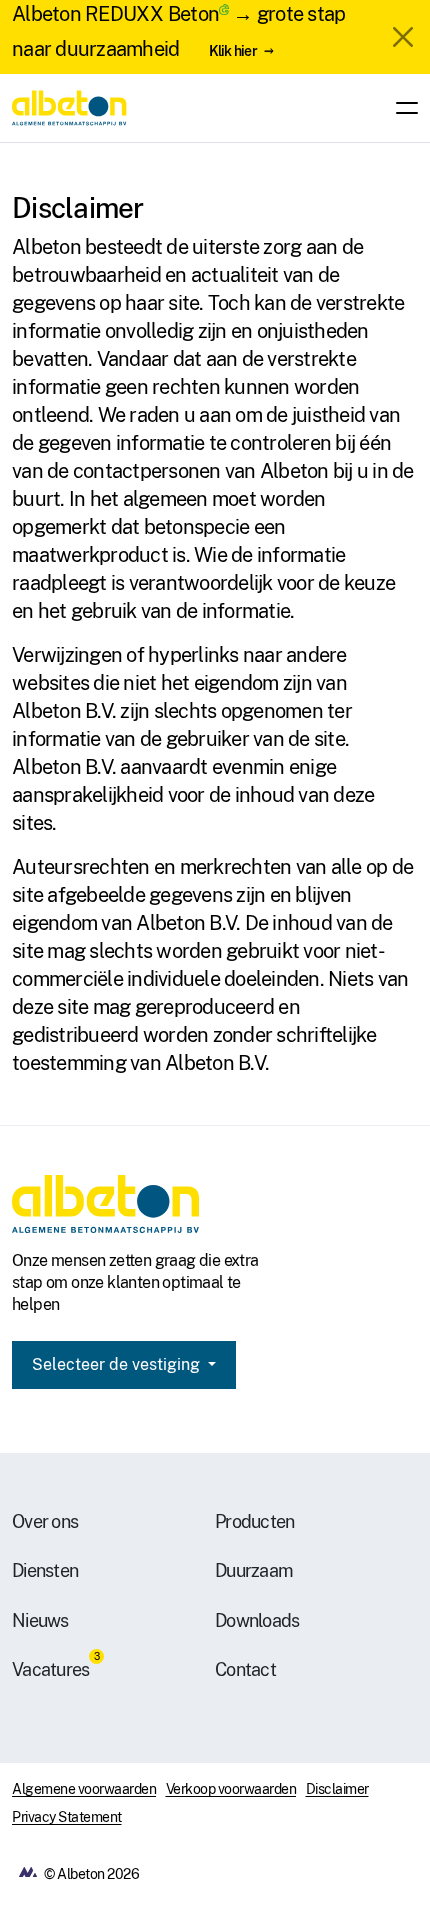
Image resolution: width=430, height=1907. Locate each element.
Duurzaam (254, 1570)
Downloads (257, 1620)
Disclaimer (337, 1789)
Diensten (45, 1570)
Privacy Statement (67, 1817)
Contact (245, 1669)
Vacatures (50, 1669)
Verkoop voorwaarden (231, 1789)
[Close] (403, 37)
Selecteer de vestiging (118, 1364)
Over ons (45, 1521)
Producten (254, 1521)
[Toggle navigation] (401, 108)
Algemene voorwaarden (84, 1789)
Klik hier (233, 50)
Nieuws (40, 1620)
